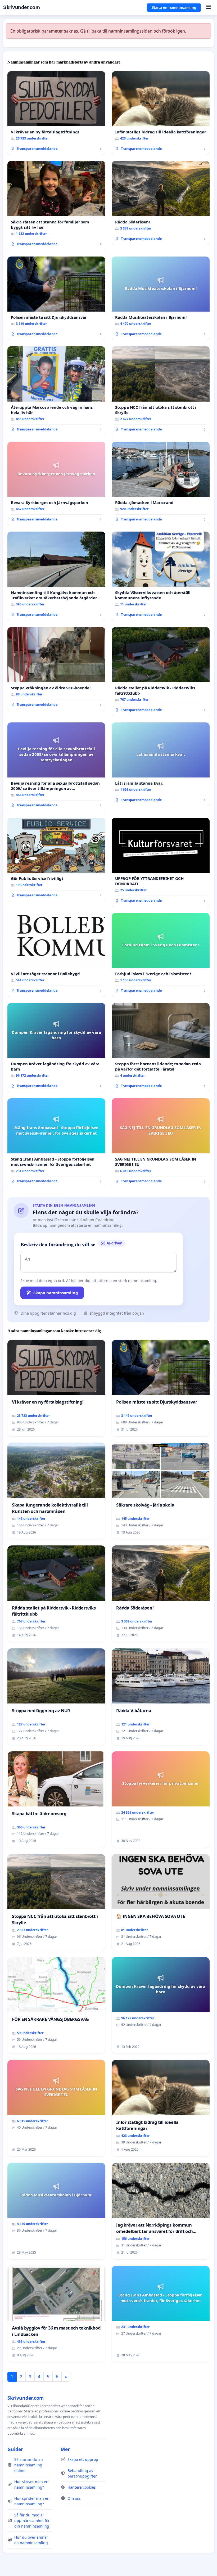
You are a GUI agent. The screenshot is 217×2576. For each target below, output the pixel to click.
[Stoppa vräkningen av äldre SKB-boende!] (56, 669)
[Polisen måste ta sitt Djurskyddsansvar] (56, 298)
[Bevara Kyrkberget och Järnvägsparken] (56, 484)
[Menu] (208, 7)
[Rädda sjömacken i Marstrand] (161, 484)
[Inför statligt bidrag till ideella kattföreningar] (161, 113)
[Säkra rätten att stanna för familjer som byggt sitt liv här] (56, 205)
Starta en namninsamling (174, 7)
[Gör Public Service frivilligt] (56, 860)
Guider (15, 2449)
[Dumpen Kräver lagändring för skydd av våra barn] (56, 1048)
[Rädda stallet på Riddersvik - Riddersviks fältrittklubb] (161, 672)
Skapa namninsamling (56, 1293)
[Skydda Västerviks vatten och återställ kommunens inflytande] (161, 576)
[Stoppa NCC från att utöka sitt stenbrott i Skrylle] (161, 391)
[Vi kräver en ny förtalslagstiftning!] (56, 113)
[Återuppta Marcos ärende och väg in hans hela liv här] (56, 391)
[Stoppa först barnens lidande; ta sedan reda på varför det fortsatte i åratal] (161, 1048)
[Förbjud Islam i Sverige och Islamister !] (161, 955)
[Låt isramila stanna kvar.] (161, 764)
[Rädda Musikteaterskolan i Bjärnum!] (161, 298)
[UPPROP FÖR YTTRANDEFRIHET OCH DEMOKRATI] (161, 862)
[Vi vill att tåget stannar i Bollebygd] (56, 955)
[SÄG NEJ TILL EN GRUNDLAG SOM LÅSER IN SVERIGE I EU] (161, 1143)
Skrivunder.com (21, 7)
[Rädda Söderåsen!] (161, 203)
